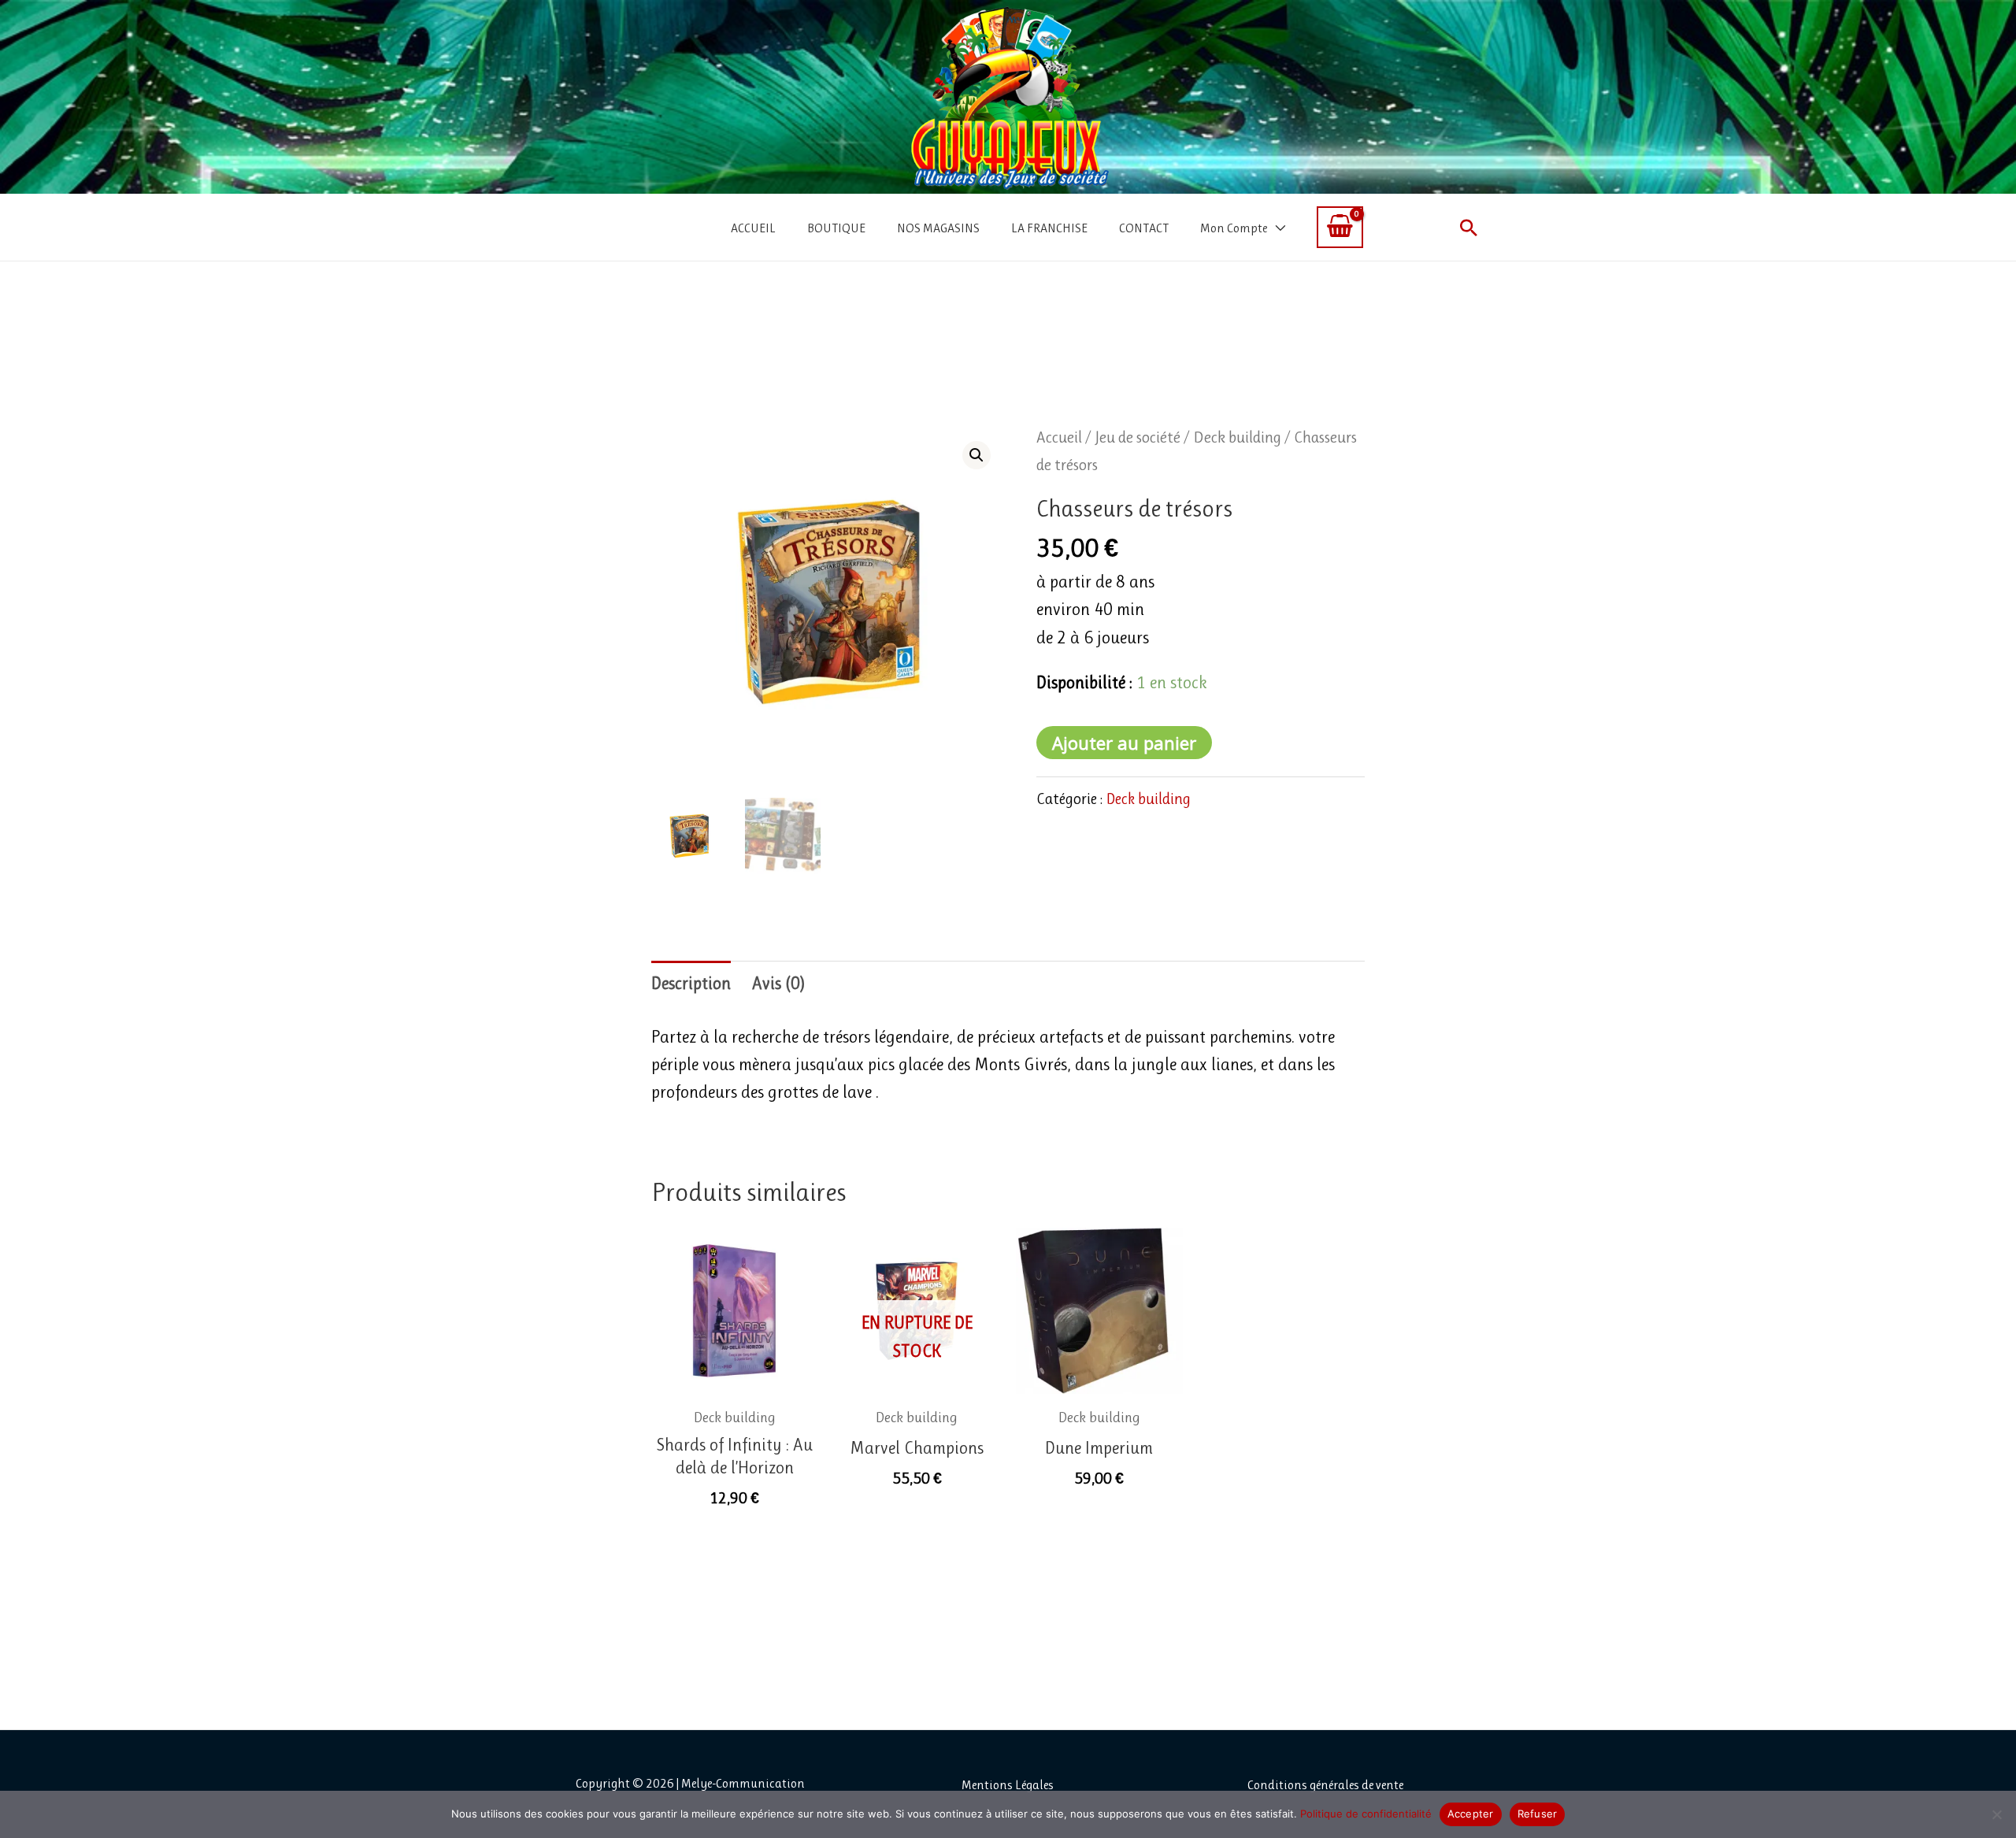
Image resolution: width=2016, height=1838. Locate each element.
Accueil (1059, 437)
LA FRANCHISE (1049, 228)
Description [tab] (691, 983)
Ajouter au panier (1124, 743)
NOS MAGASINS (938, 228)
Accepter (1471, 1814)
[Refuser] (1996, 1814)
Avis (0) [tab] (778, 983)
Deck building (1237, 437)
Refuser (1538, 1814)
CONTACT (1144, 228)
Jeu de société (1138, 437)
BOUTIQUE (836, 228)
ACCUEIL (753, 228)
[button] (1469, 228)
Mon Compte (1234, 228)
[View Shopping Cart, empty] (1340, 227)
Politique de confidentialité (1366, 1814)
